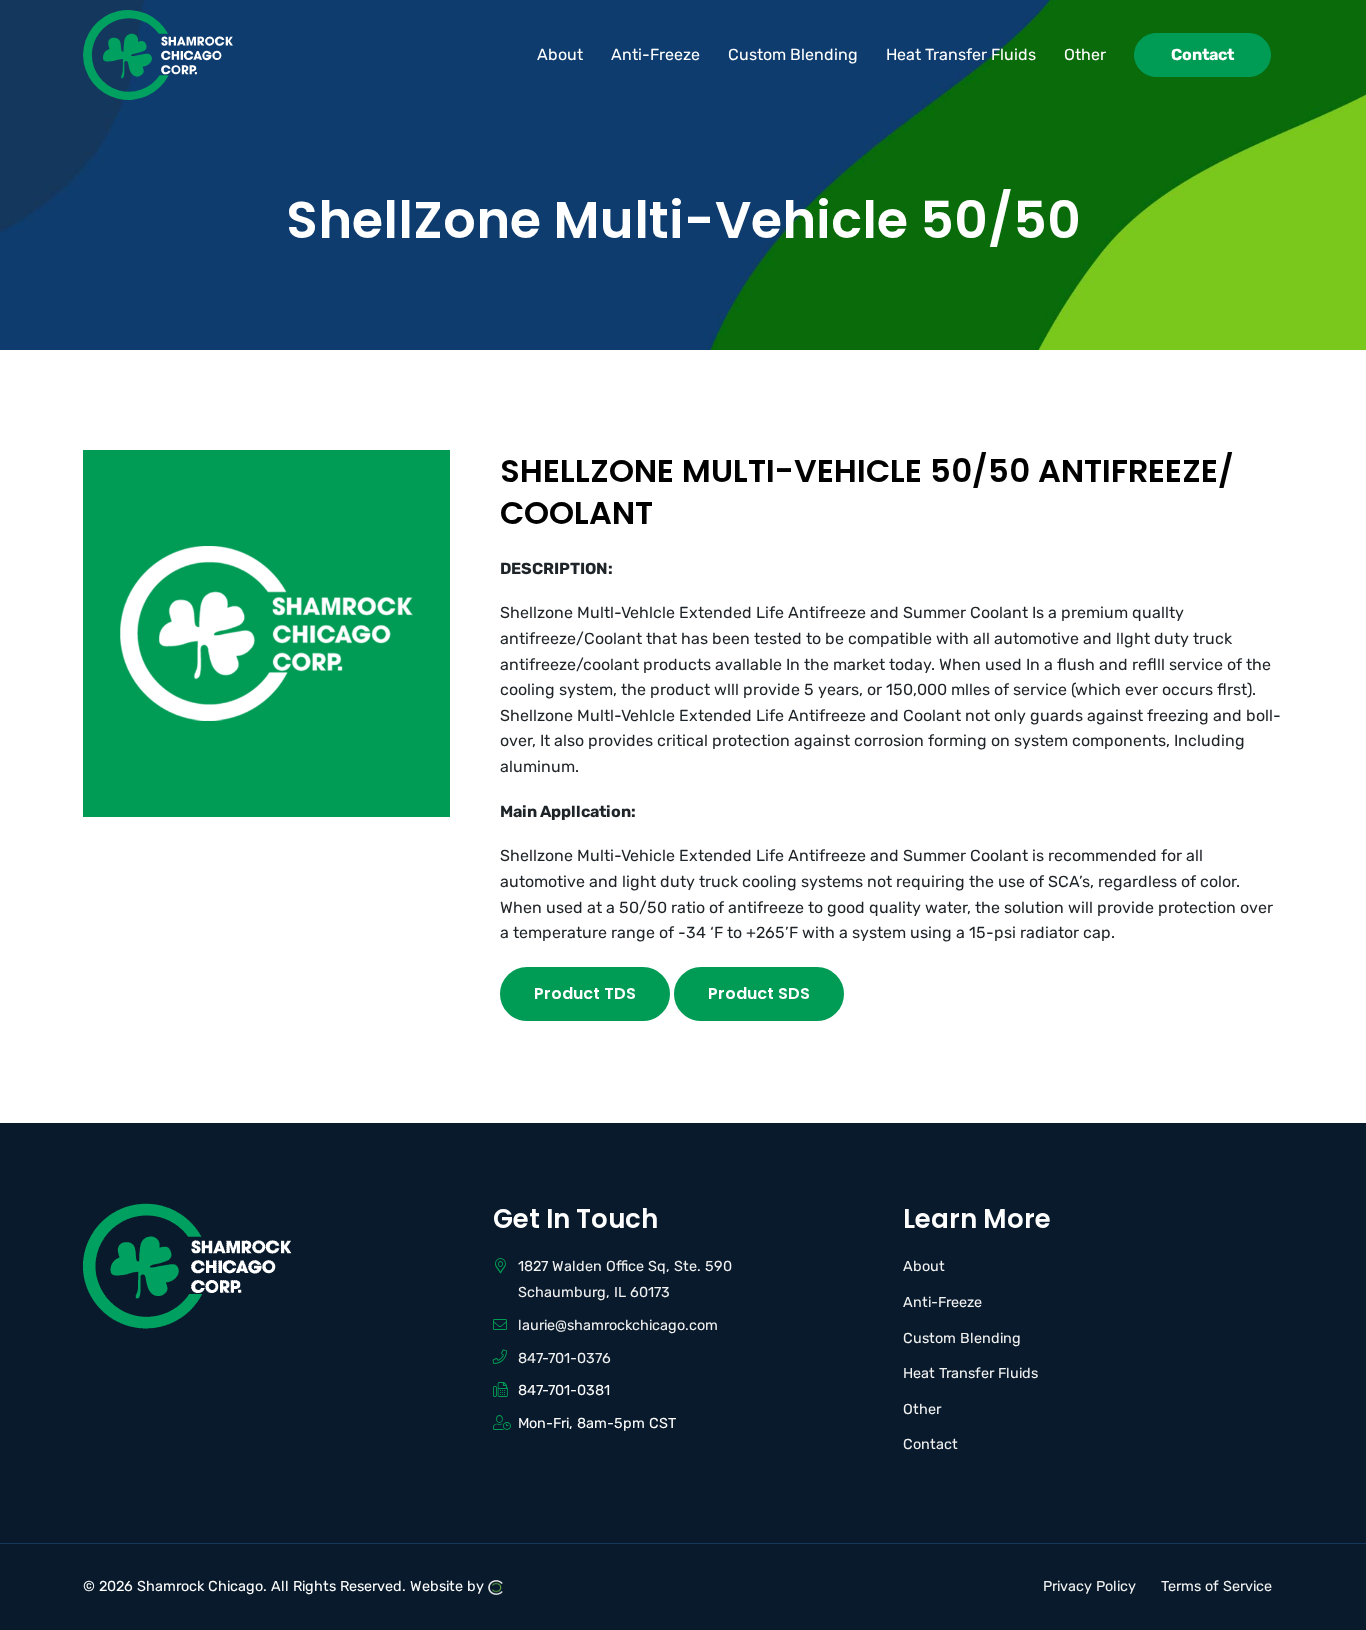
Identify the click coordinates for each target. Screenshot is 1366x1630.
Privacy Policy (1089, 1586)
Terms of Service (1216, 1586)
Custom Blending (962, 1338)
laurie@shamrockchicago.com (618, 1325)
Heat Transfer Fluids (970, 1373)
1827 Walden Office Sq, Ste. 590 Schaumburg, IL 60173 (625, 1279)
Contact (930, 1444)
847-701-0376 (564, 1358)
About (924, 1266)
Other (922, 1409)
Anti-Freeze (942, 1302)
